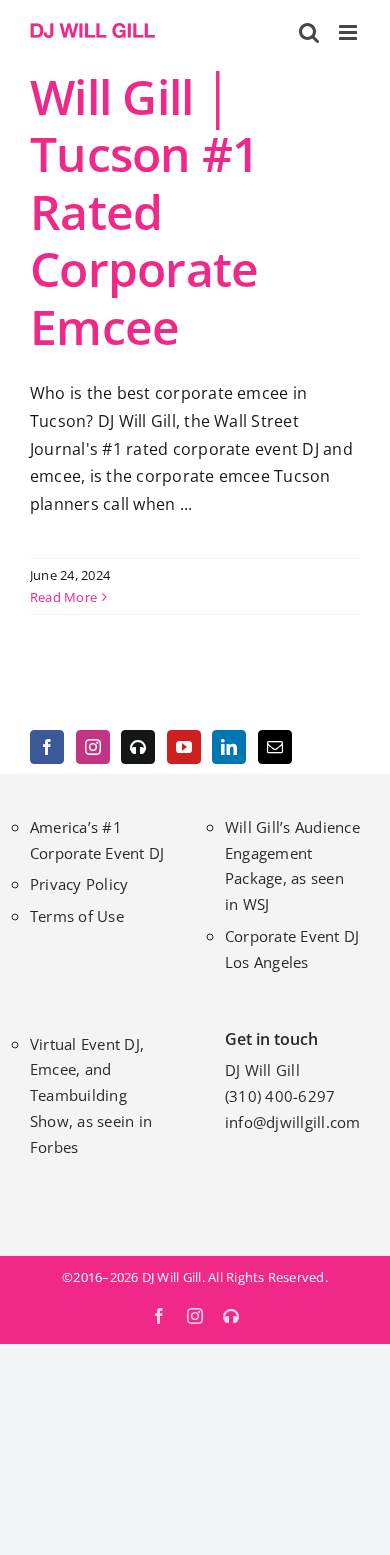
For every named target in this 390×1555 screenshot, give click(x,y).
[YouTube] (184, 747)
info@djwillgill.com (293, 1122)
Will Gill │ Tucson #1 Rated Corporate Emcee (144, 211)
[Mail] (275, 747)
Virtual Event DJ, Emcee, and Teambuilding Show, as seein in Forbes (91, 1095)
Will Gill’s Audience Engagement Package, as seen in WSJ (292, 865)
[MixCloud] (138, 747)
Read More (63, 597)
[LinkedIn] (229, 747)
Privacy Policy (79, 884)
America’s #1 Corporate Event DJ (97, 840)
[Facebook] (47, 747)
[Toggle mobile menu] (349, 32)
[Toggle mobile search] (309, 32)
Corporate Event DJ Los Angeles (292, 949)
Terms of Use (77, 916)
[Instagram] (93, 747)
